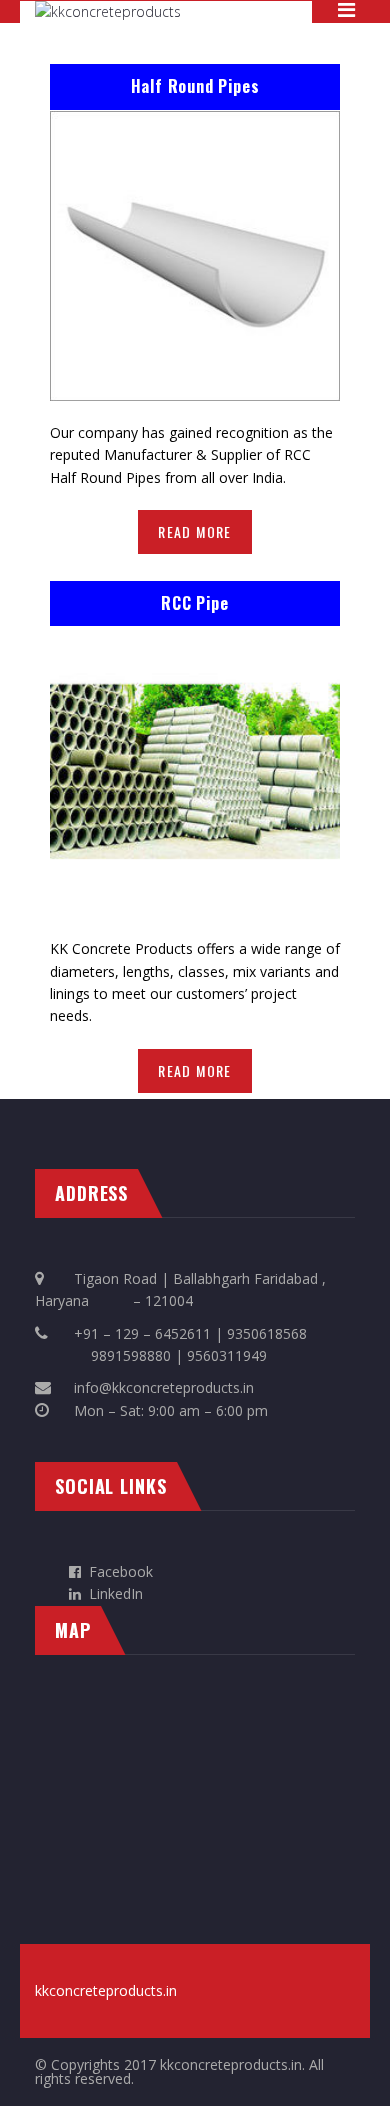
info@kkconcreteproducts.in (164, 1387)
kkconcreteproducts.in (106, 1990)
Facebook (121, 1571)
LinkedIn (112, 1593)
